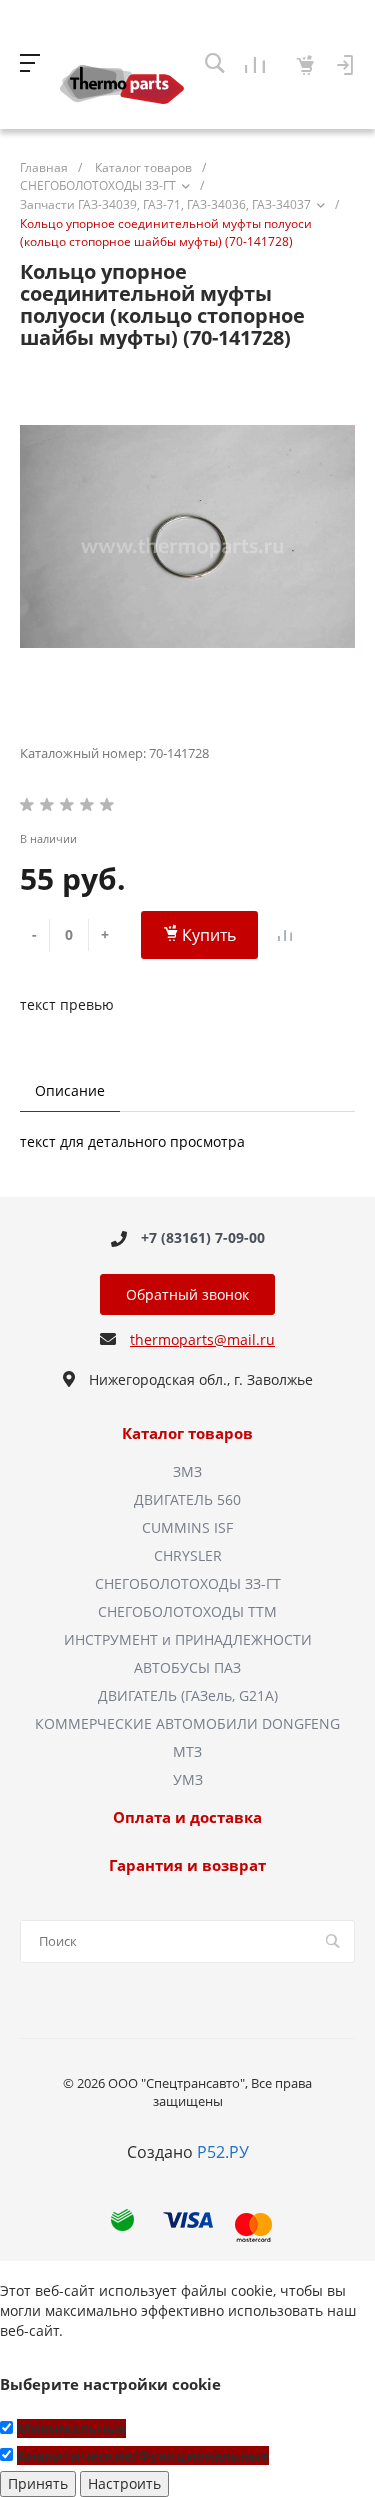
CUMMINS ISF (187, 1527)
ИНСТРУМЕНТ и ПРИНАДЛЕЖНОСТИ (188, 1639)
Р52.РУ (223, 2152)
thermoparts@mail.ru (202, 1339)
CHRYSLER (188, 1555)
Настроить (124, 2483)
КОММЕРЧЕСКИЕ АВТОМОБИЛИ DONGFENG (187, 1723)
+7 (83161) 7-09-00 (203, 1238)
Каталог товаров (187, 1434)
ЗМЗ (187, 1471)
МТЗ (187, 1751)
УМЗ (188, 1779)
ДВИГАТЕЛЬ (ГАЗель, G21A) (188, 1695)
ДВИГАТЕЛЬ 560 (187, 1499)
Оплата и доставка (187, 1818)
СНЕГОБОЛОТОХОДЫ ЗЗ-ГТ (188, 1583)
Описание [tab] (70, 1090)
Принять (38, 2483)
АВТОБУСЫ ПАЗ (187, 1667)
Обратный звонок (187, 1294)
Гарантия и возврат (187, 1866)
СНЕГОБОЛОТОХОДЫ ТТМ (187, 1611)
